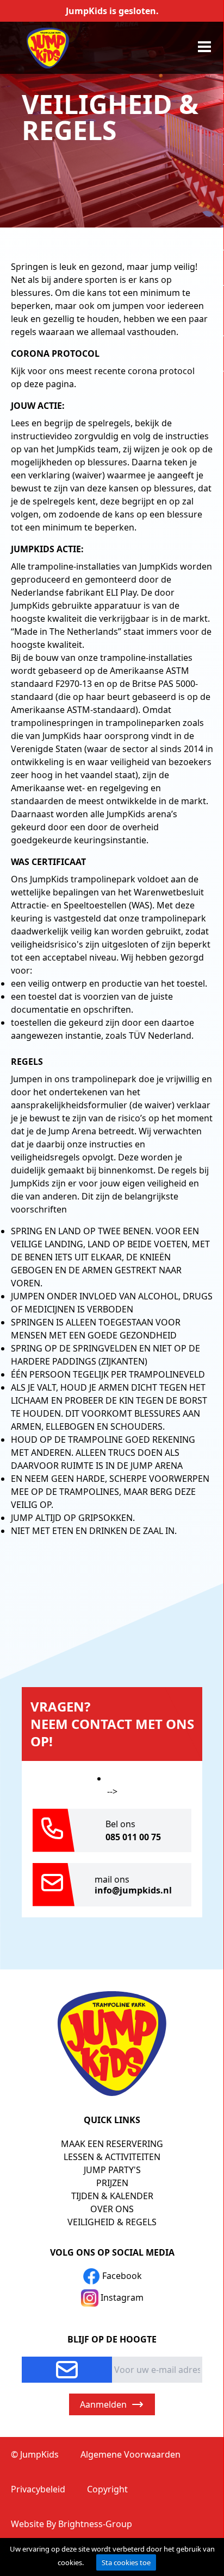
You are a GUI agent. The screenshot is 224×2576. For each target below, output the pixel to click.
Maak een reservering (112, 2144)
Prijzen (112, 2183)
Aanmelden (103, 2404)
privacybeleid (38, 2489)
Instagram (121, 2297)
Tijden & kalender (112, 2196)
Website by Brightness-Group (71, 2524)
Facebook (121, 2276)
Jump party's (112, 2170)
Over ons (112, 2209)
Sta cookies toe (126, 2562)
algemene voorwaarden (130, 2454)
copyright (107, 2489)
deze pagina (49, 384)
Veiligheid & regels (112, 2222)
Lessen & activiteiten (112, 2157)
